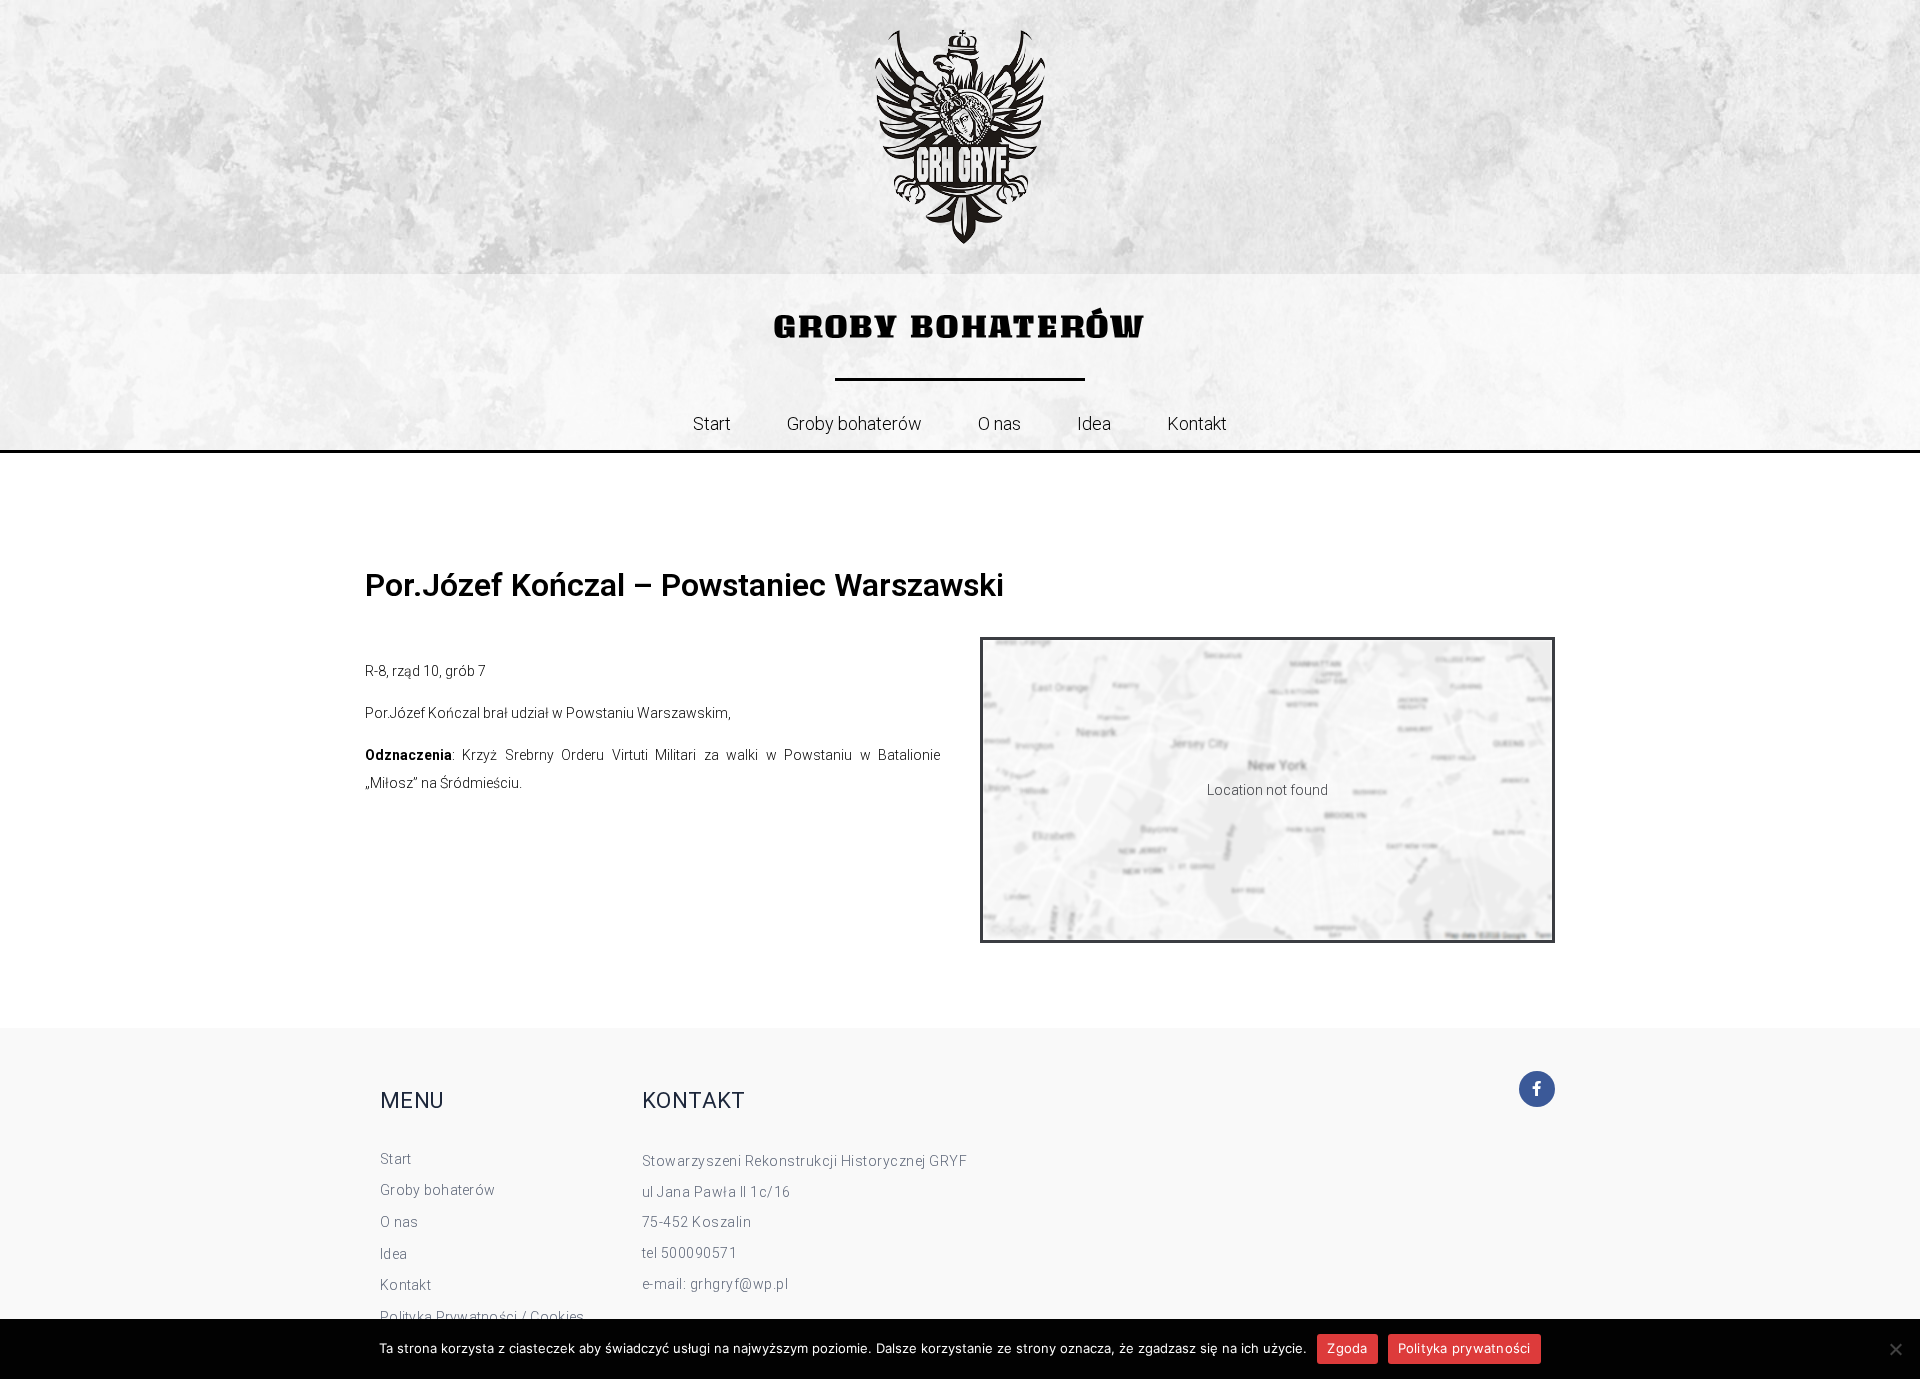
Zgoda (1347, 1348)
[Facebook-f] (1537, 1089)
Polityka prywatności (1464, 1348)
